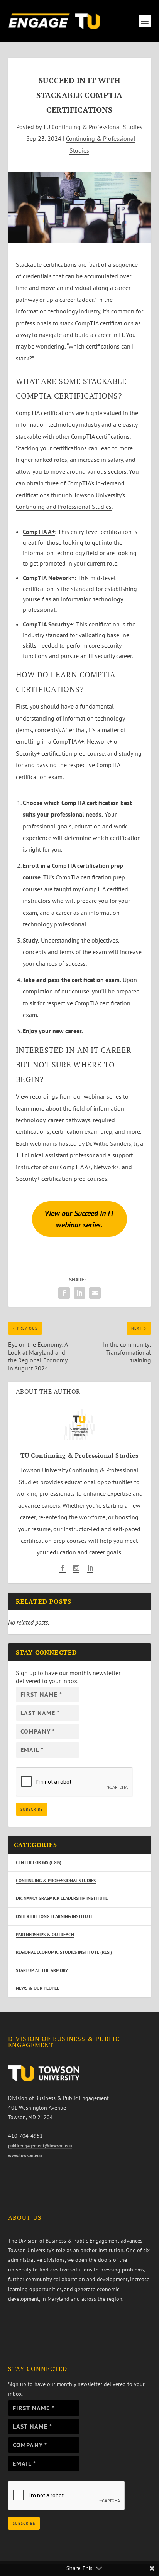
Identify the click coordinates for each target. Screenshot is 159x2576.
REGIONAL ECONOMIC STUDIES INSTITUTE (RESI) (64, 1952)
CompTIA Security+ (48, 624)
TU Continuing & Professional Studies (93, 127)
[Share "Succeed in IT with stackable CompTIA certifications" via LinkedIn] (79, 1293)
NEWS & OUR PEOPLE (37, 1988)
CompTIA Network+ (49, 578)
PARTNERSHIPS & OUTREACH (45, 1934)
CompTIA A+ (39, 532)
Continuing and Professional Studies (64, 507)
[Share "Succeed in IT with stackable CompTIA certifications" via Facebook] (64, 1293)
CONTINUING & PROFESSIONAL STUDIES (56, 1880)
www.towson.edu (25, 2155)
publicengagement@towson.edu (40, 2146)
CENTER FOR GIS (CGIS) (39, 1862)
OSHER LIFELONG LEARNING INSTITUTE (54, 1916)
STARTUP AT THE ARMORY (42, 1970)
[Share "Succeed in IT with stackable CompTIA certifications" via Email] (95, 1293)
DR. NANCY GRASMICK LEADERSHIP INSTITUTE (62, 1898)
